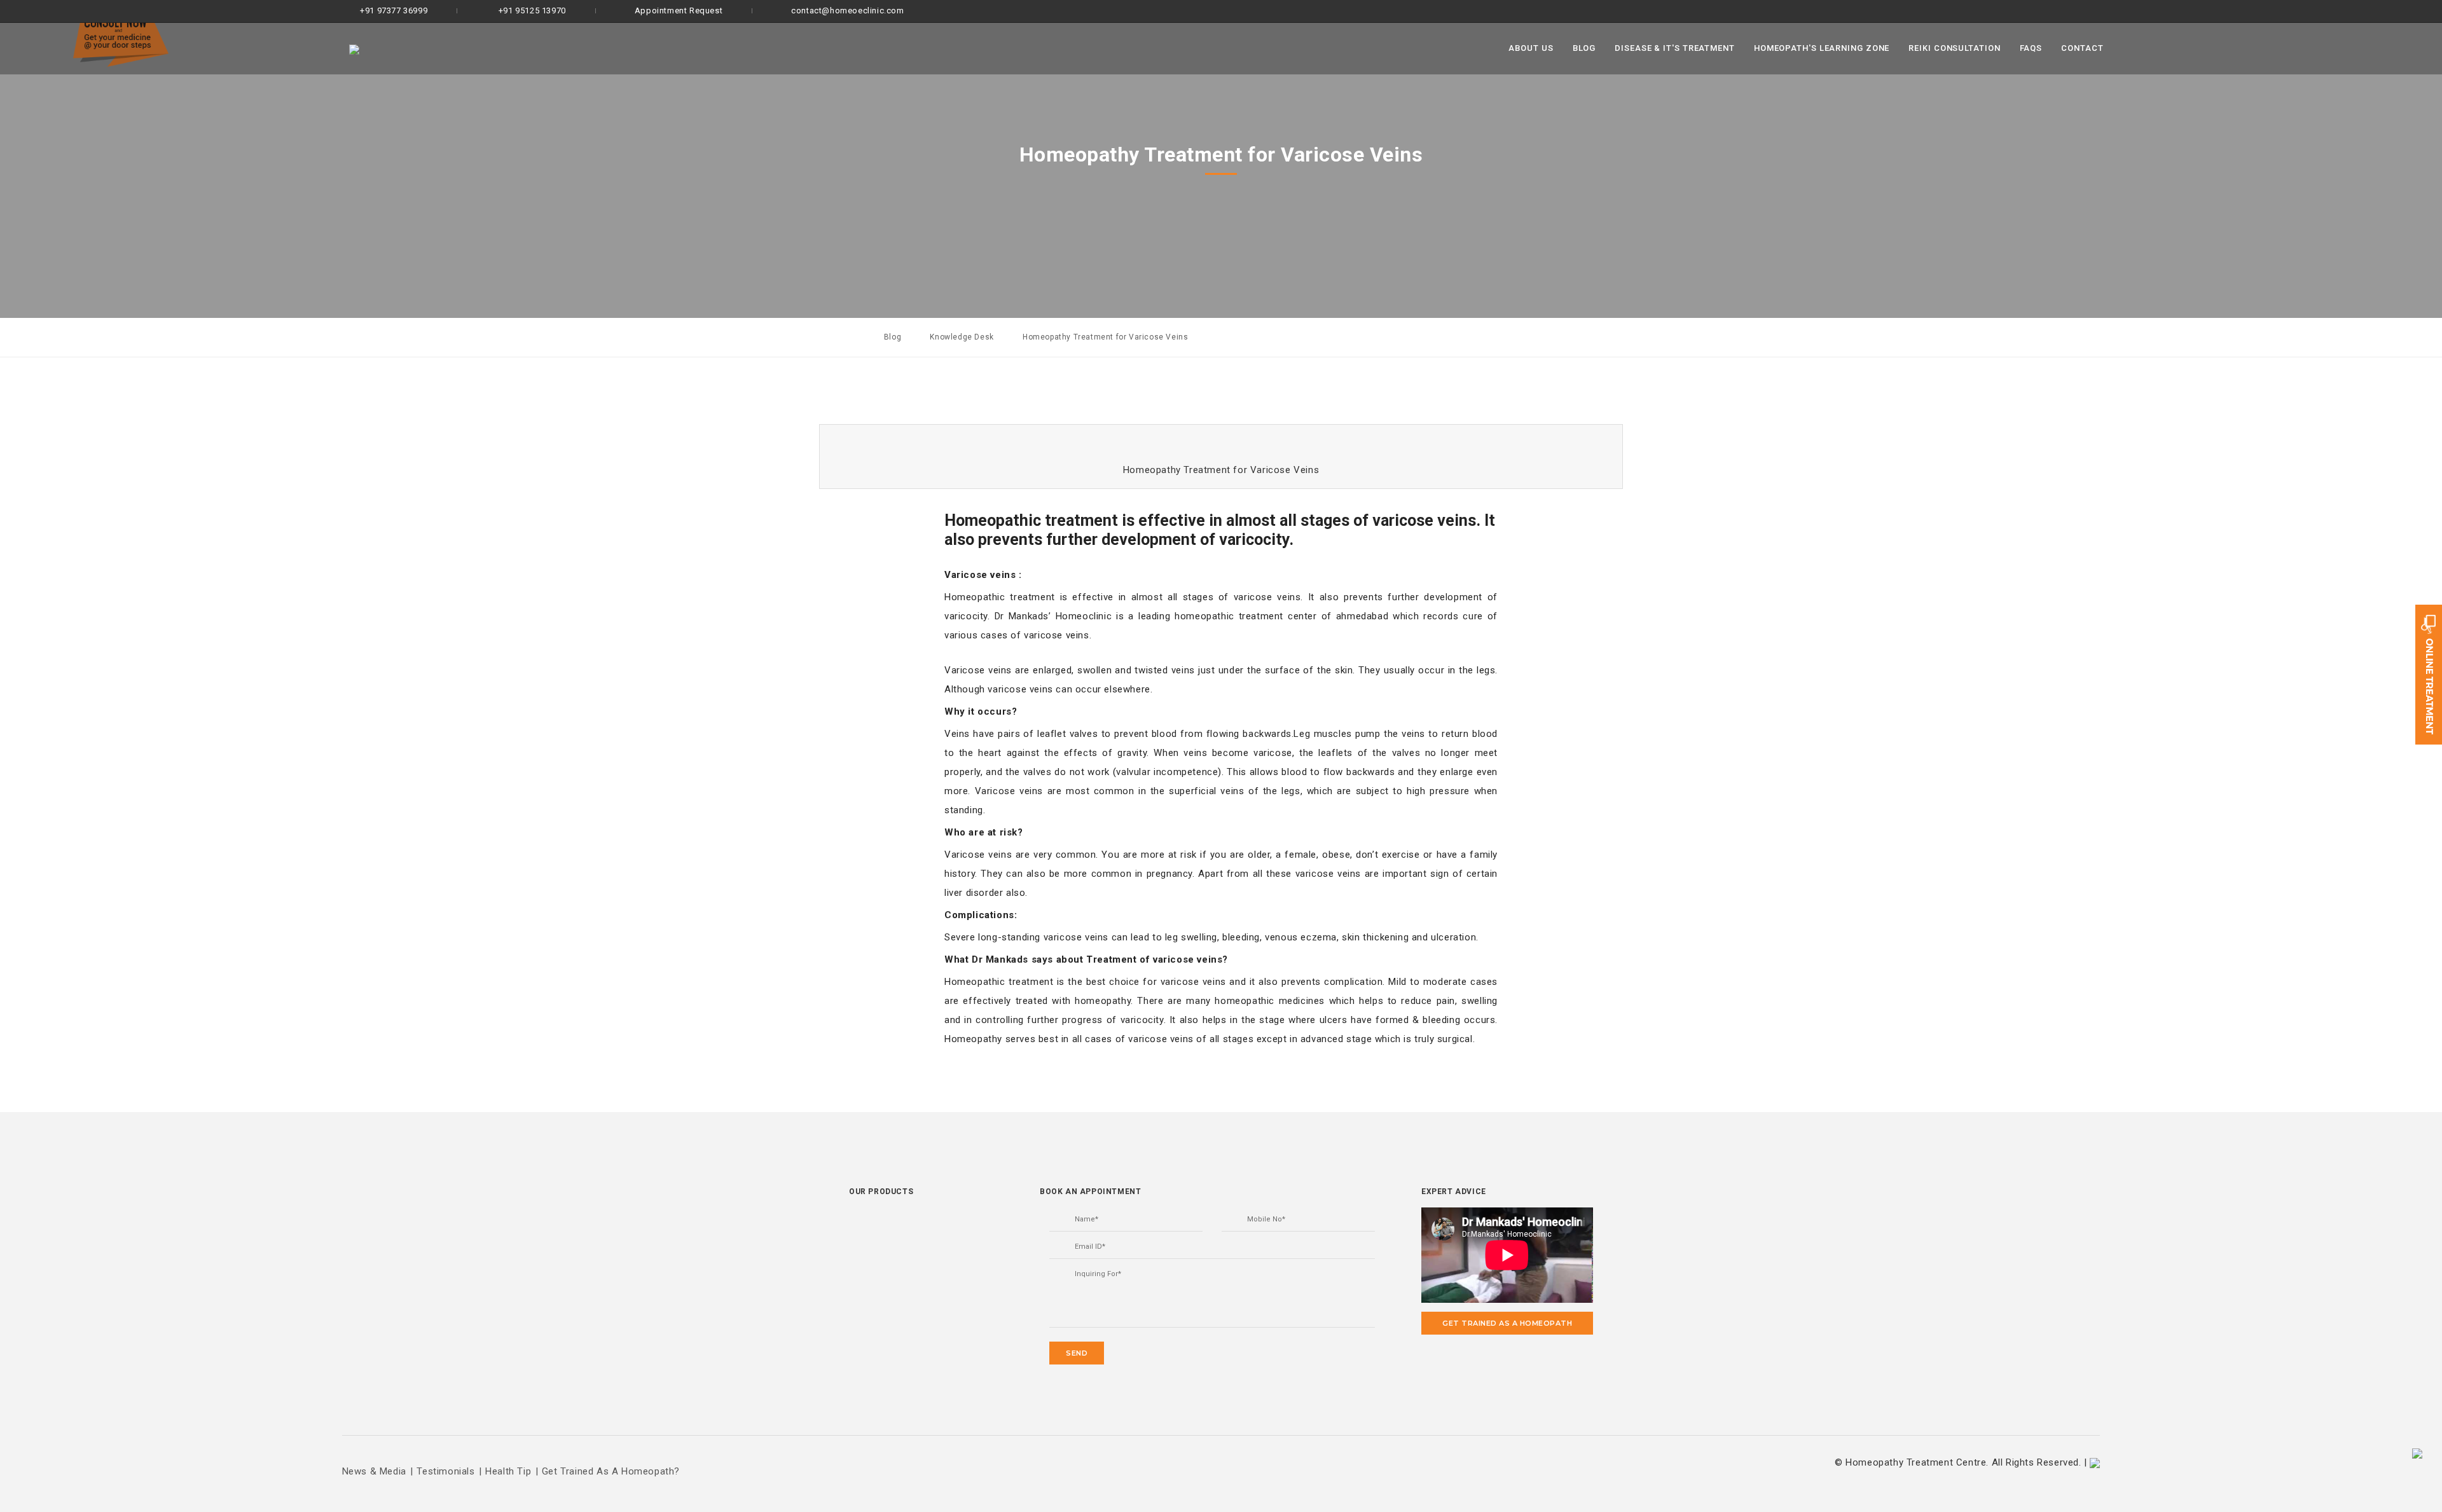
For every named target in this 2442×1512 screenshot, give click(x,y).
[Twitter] (2091, 11)
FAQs (2031, 48)
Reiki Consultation (1954, 48)
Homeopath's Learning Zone (1822, 48)
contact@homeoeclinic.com (847, 10)
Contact (2082, 48)
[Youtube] (2111, 11)
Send (1077, 1353)
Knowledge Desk (962, 337)
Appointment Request (679, 10)
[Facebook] (2068, 11)
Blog (1584, 48)
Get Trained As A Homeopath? (611, 1471)
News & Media (374, 1471)
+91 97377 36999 (393, 10)
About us (1531, 48)
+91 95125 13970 (531, 10)
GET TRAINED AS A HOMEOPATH (1507, 1323)
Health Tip (508, 1471)
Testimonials (445, 1471)
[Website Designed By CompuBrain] (2095, 1462)
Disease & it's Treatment (1675, 48)
